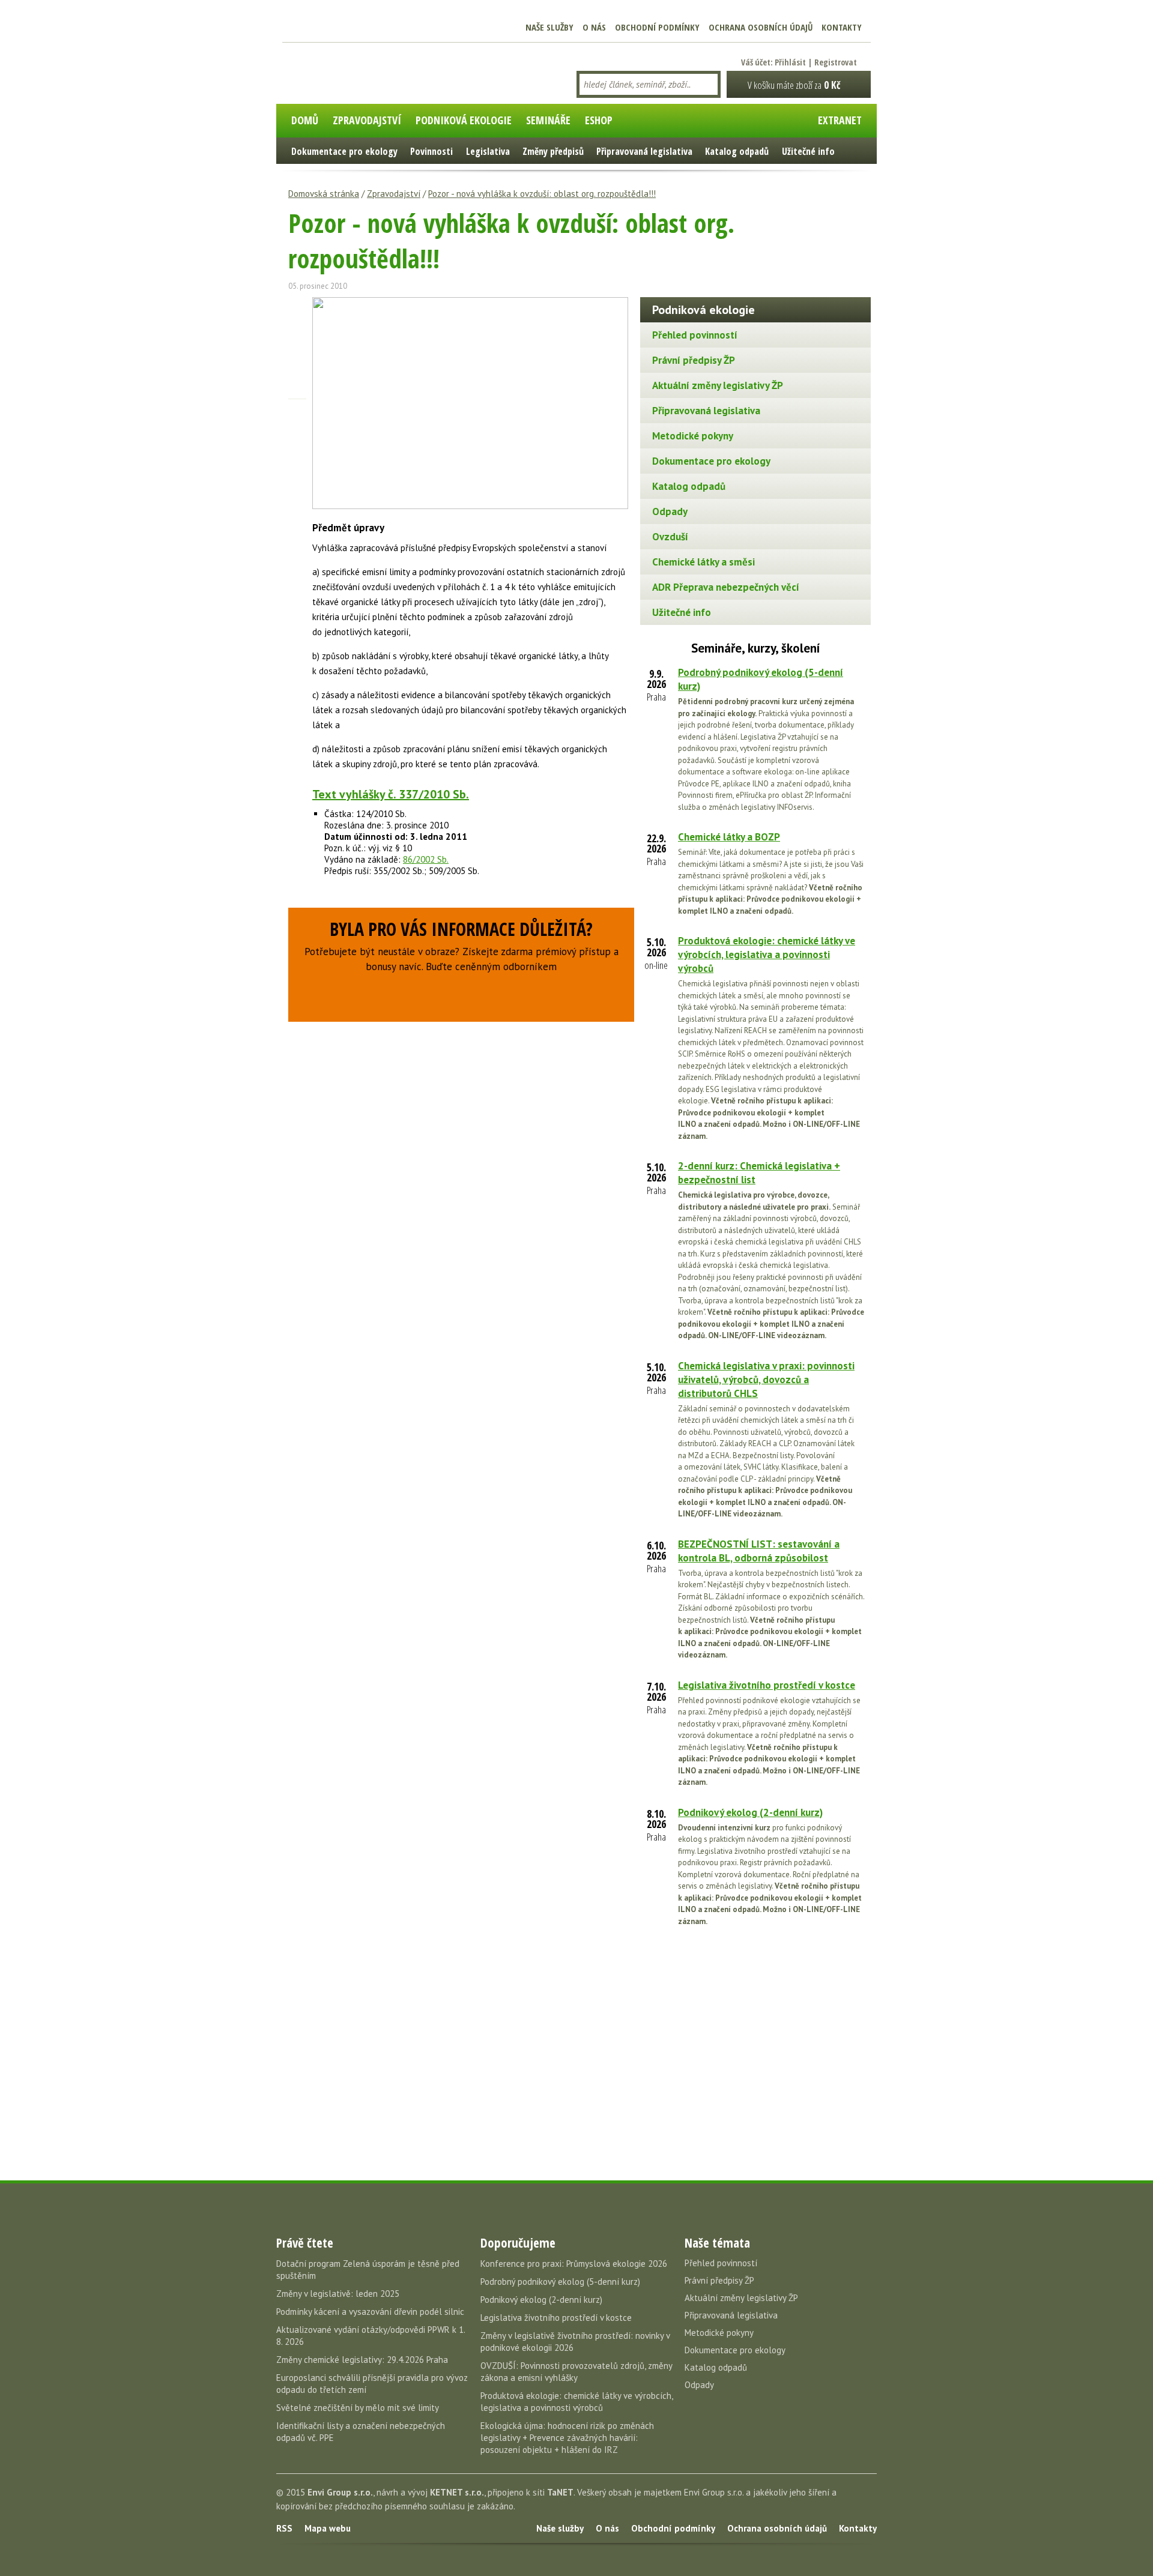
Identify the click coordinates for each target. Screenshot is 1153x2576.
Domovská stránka (324, 194)
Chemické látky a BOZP (729, 837)
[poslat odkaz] (297, 390)
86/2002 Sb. (426, 859)
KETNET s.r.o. (457, 2492)
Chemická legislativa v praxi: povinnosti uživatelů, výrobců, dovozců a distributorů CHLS (766, 1380)
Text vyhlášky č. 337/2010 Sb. (391, 794)
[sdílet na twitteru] (297, 327)
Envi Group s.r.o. (340, 2492)
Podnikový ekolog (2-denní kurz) (750, 1812)
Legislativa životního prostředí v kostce (767, 1685)
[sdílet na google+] (297, 348)
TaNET (560, 2492)
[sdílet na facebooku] (297, 306)
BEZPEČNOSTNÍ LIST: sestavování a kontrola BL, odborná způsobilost (759, 1551)
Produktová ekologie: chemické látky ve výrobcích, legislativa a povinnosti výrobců (767, 955)
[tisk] (297, 411)
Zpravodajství (394, 194)
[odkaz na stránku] (297, 369)
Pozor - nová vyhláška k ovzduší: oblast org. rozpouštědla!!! (542, 194)
